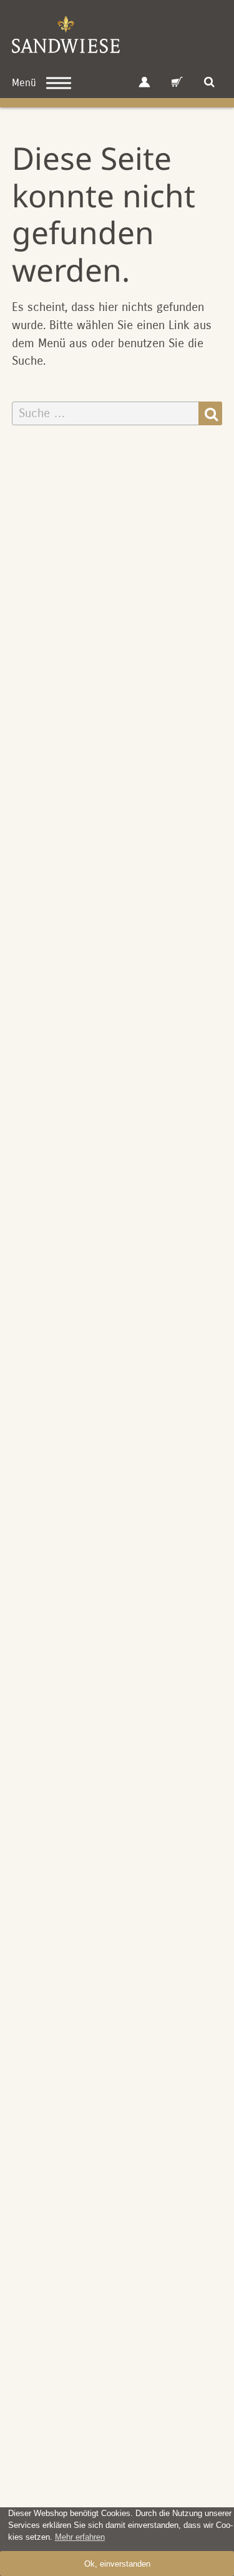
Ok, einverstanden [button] (117, 2564)
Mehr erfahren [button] (80, 2537)
